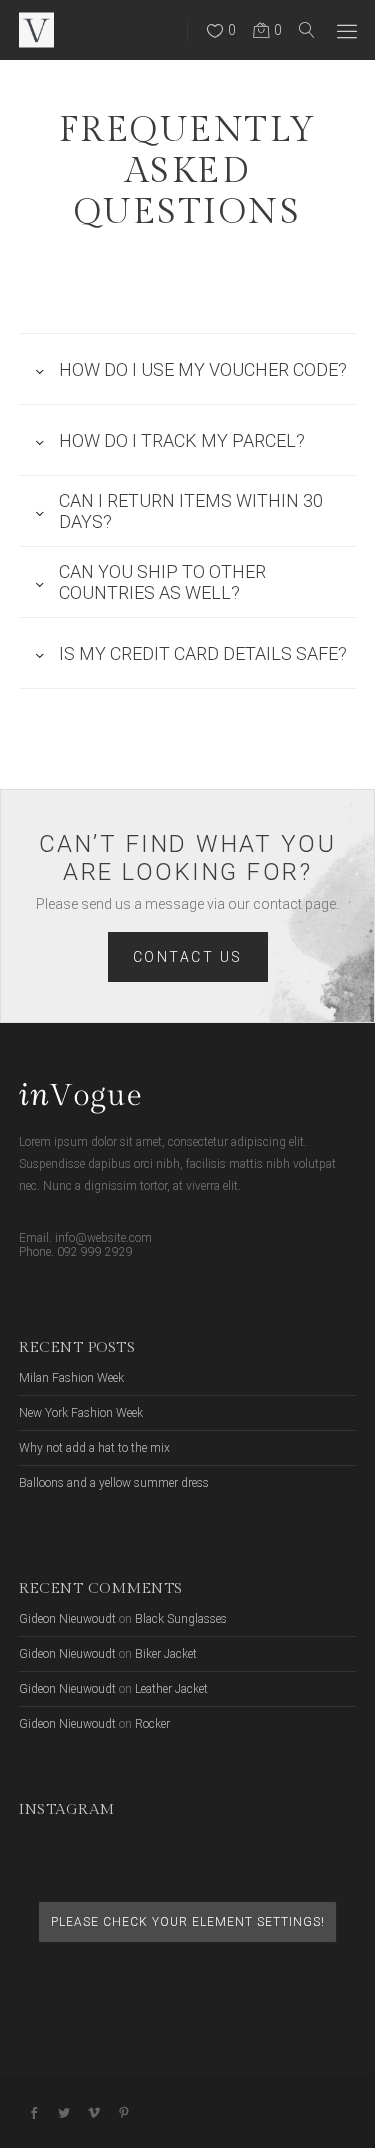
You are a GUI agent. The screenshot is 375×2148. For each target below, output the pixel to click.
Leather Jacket (171, 1689)
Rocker (152, 1724)
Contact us (188, 957)
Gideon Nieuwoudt (67, 1619)
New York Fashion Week (81, 1413)
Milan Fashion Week (71, 1378)
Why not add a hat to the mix (94, 1448)
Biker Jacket (166, 1654)
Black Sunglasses (181, 1619)
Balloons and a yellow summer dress (114, 1483)
